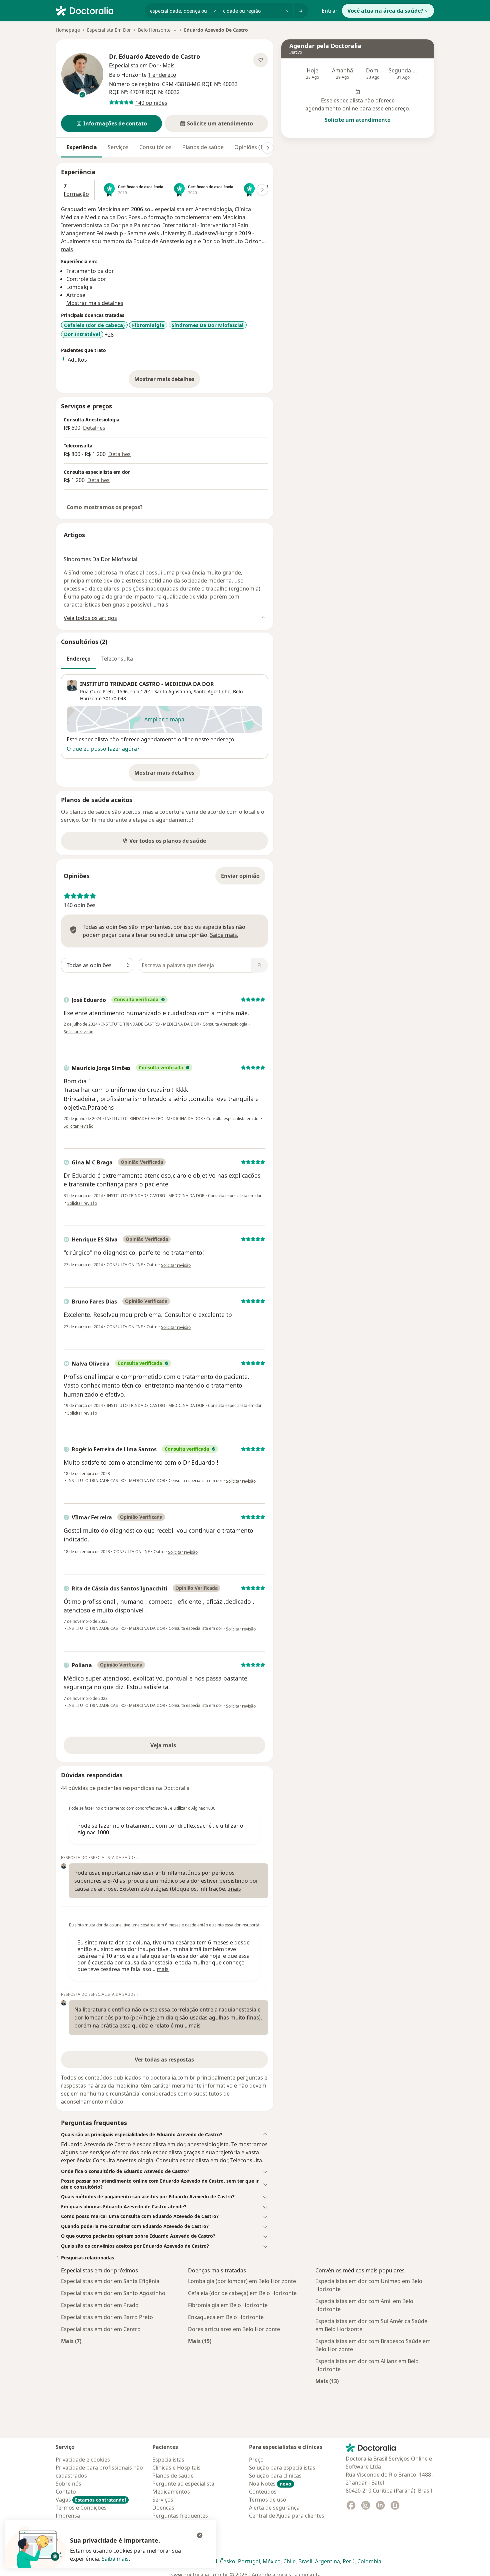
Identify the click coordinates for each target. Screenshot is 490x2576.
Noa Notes (270, 2484)
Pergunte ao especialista (183, 2484)
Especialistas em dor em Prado (100, 2305)
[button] (111, 123)
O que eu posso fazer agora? (103, 749)
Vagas (91, 2500)
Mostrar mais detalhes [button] (95, 303)
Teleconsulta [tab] (117, 659)
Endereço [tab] (78, 659)
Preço (256, 2460)
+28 (109, 335)
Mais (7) (71, 2341)
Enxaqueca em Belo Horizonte (226, 2317)
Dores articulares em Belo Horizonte (234, 2329)
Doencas (163, 2508)
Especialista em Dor (134, 65)
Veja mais (177, 1747)
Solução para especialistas (282, 2468)
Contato (66, 2492)
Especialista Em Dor (109, 30)
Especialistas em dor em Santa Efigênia (110, 2281)
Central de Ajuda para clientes (287, 2516)
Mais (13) (327, 2381)
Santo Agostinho (212, 691)
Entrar (330, 11)
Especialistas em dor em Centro (101, 2329)
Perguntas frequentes (180, 2516)
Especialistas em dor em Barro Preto (107, 2317)
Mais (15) (200, 2341)
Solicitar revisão (78, 1032)
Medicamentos (171, 2492)
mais (67, 249)
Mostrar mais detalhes (167, 381)
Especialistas (168, 2460)
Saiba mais (115, 2559)
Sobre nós (68, 2484)
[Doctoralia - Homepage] (97, 10)
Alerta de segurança (274, 2508)
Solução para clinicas (275, 2476)
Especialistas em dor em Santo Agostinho (113, 2293)
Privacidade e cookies (83, 2460)
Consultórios (155, 147)
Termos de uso (268, 2500)
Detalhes (94, 428)
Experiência (82, 147)
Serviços (118, 147)
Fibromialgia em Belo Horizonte (228, 2305)
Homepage (68, 30)
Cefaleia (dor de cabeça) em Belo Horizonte (242, 2293)
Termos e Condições (81, 2508)
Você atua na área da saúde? (385, 11)
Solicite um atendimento (358, 120)
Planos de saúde (203, 147)
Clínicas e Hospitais (176, 2468)
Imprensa (68, 2516)
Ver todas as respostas (164, 2060)
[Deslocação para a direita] (268, 148)
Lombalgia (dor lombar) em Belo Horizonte (242, 2281)
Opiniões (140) (252, 147)
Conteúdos (263, 2492)
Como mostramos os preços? (105, 507)
